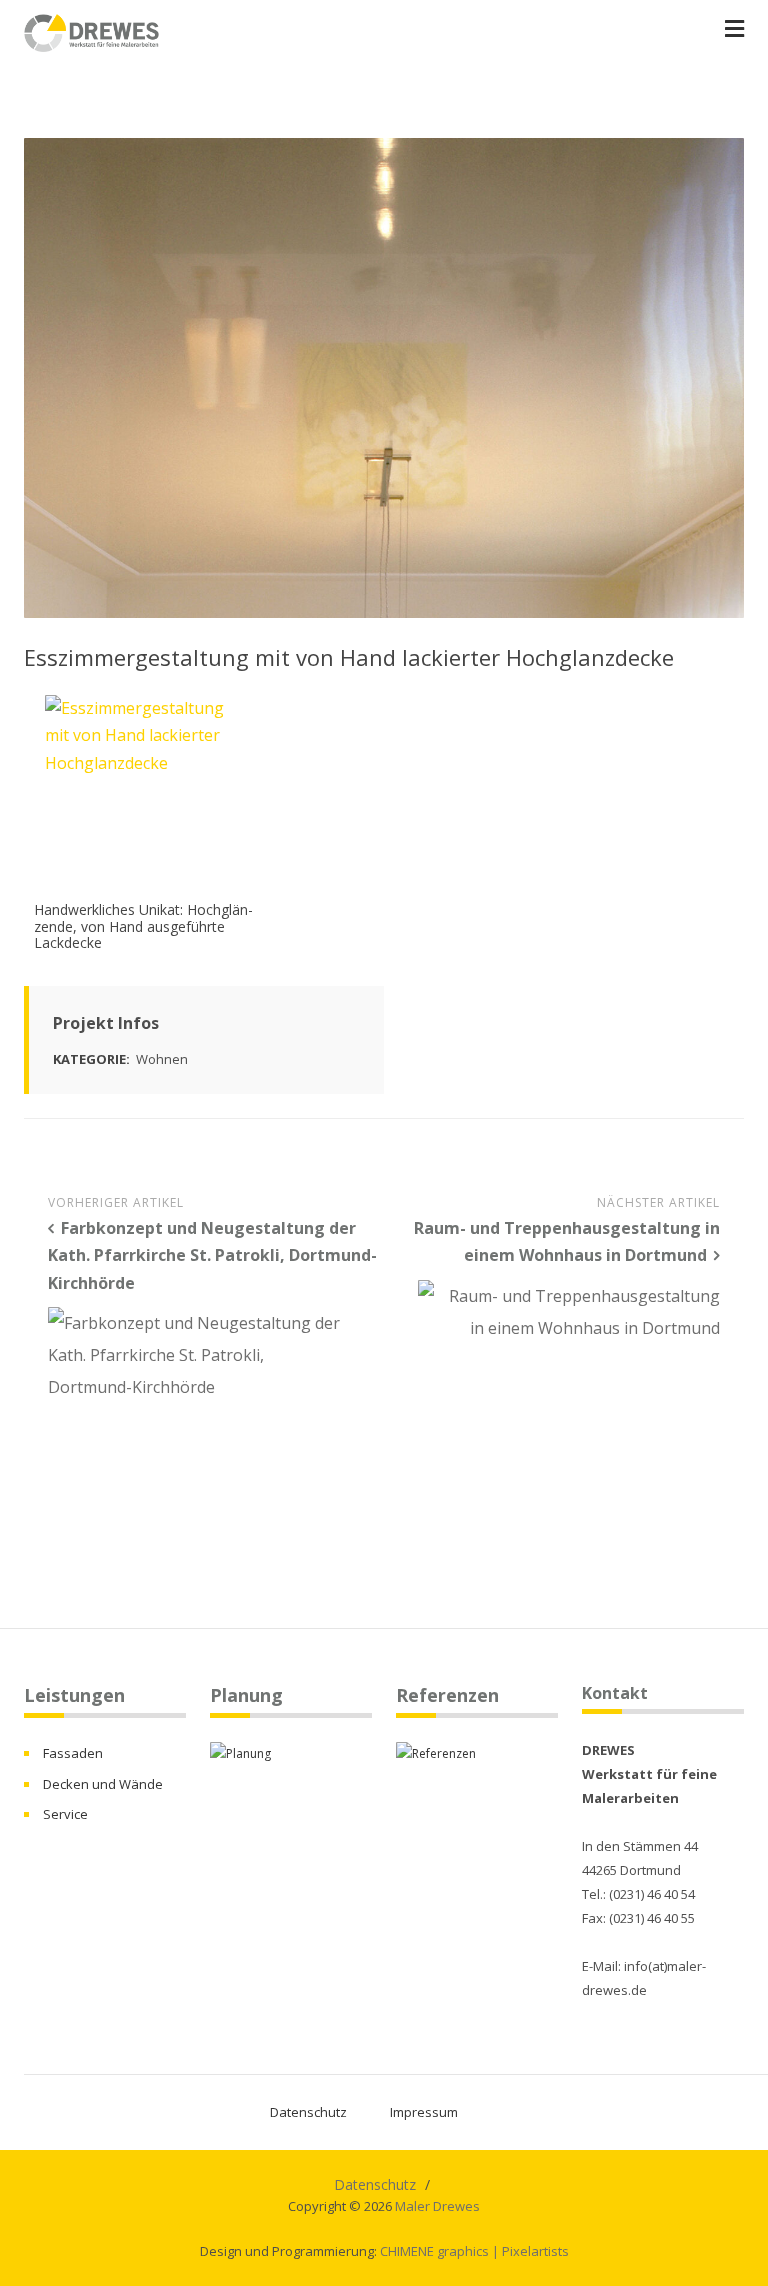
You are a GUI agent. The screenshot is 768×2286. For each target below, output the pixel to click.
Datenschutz (308, 2112)
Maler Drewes (437, 2206)
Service (65, 1814)
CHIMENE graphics (434, 2251)
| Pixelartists (530, 2251)
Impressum (424, 2112)
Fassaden (73, 1753)
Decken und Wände (103, 1784)
